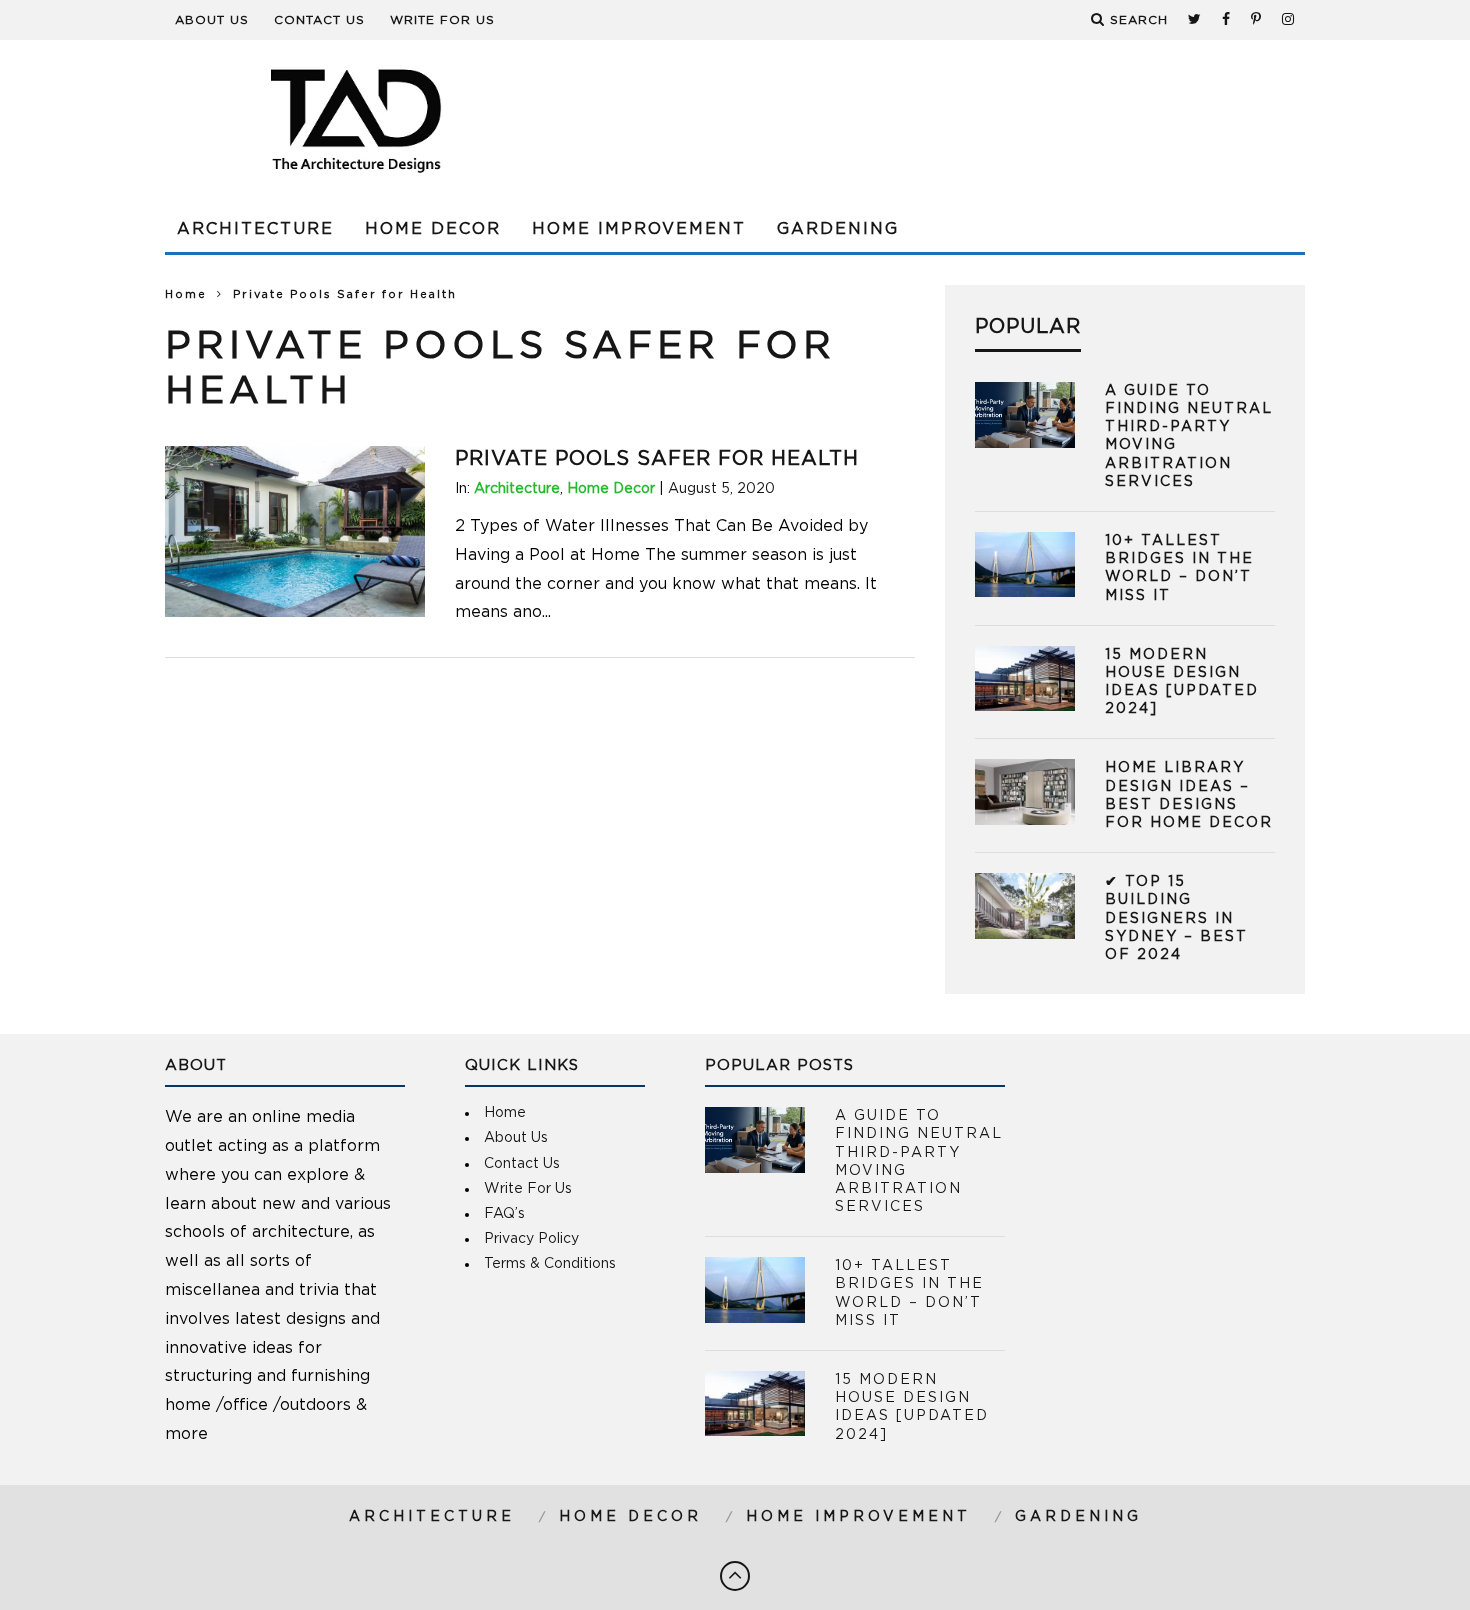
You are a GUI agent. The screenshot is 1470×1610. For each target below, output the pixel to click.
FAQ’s (504, 1214)
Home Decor (433, 229)
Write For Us (442, 20)
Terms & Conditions (550, 1264)
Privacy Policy (531, 1239)
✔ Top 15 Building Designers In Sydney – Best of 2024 (1176, 918)
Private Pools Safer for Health (657, 459)
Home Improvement (639, 229)
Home (186, 294)
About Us (212, 20)
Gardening (838, 229)
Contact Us (319, 20)
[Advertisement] (941, 120)
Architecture (255, 229)
